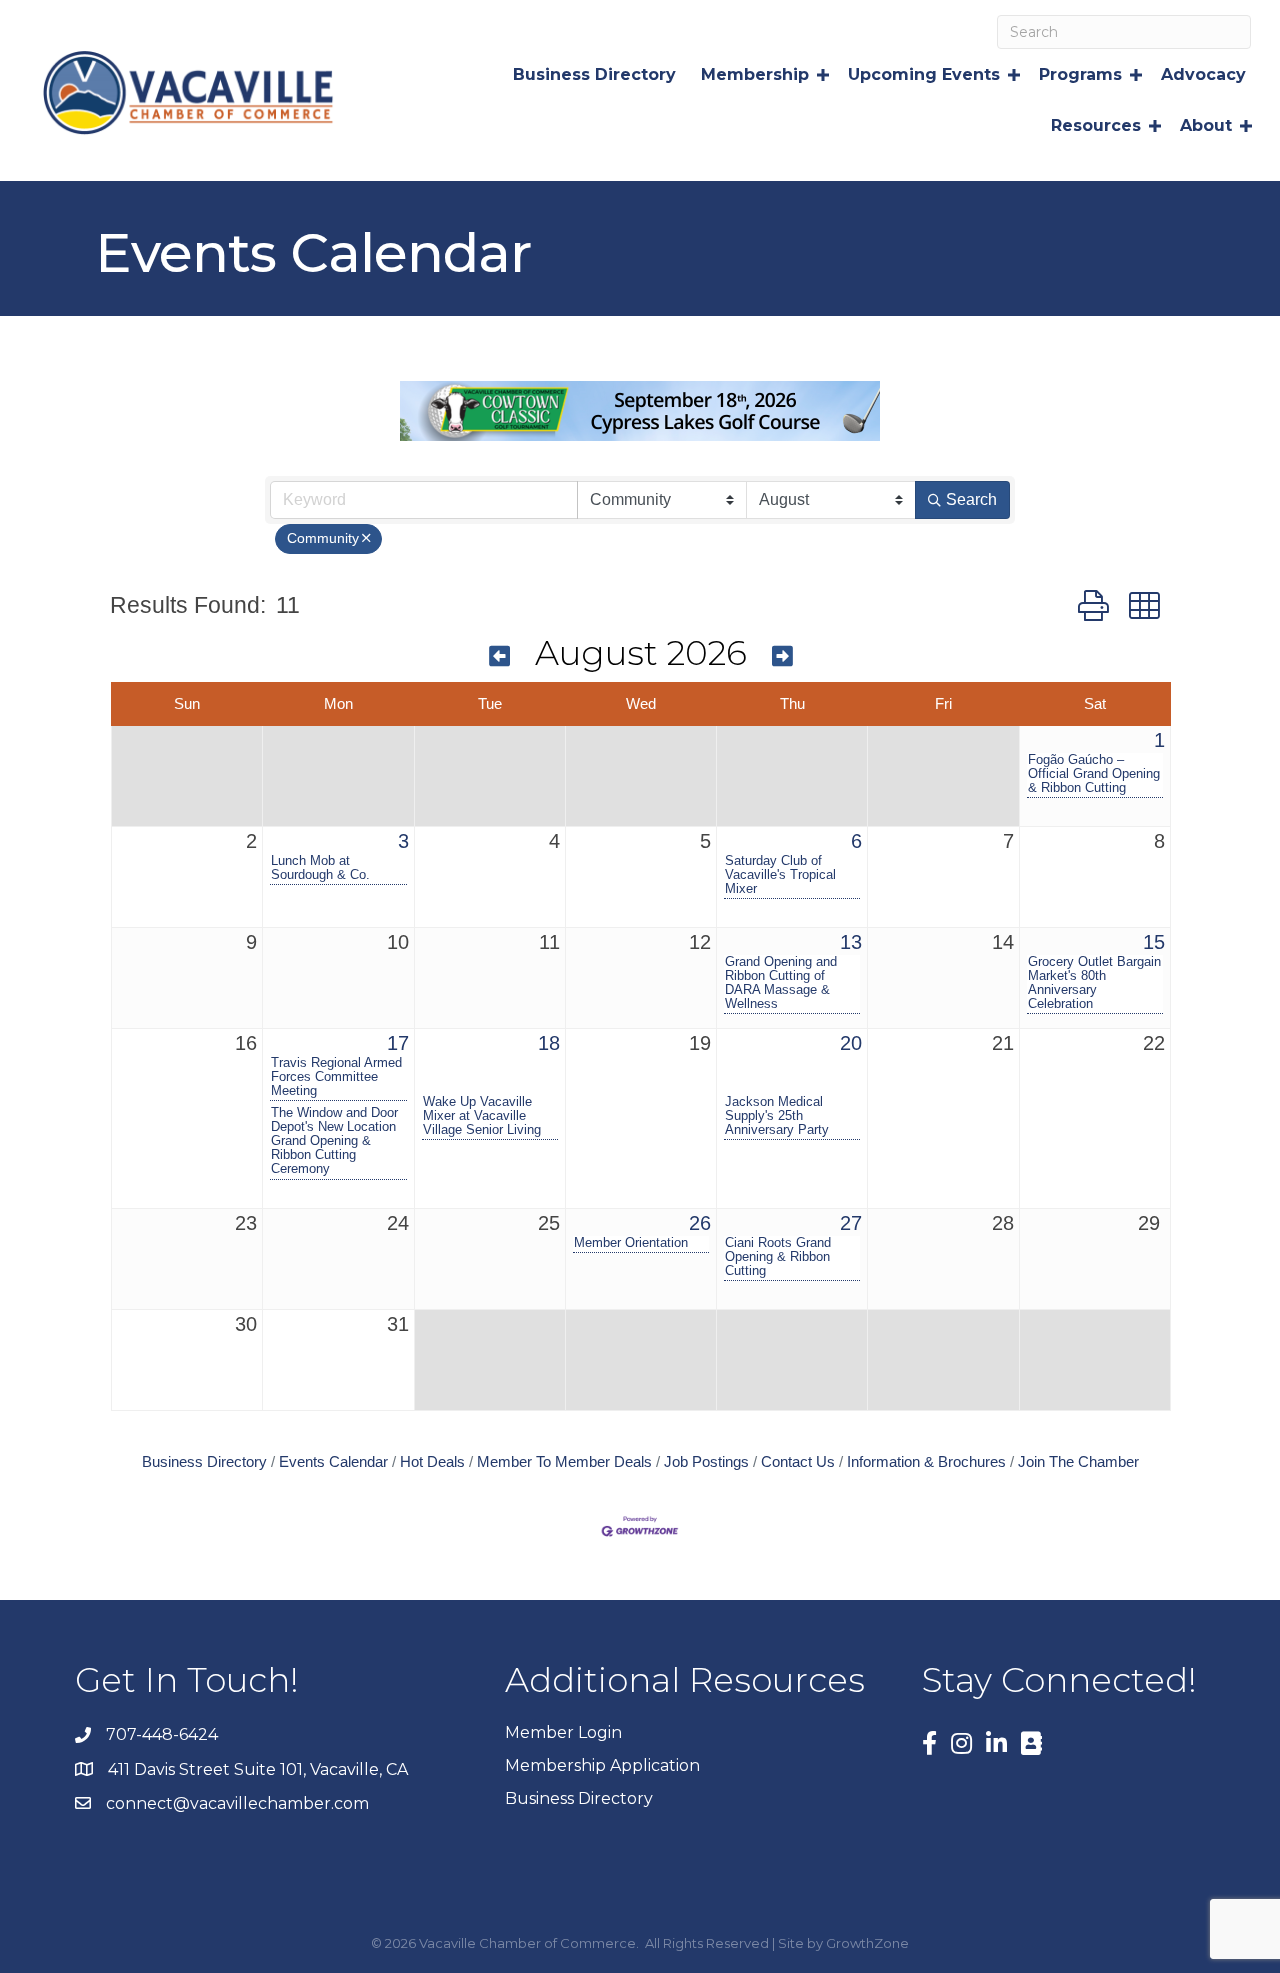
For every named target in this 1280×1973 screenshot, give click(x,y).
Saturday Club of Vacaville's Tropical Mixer (780, 875)
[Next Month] (782, 656)
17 (398, 1043)
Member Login (563, 1732)
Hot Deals (432, 1461)
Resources (1096, 125)
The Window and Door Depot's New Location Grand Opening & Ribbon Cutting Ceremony (334, 1141)
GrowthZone (867, 1943)
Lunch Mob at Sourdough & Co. (320, 868)
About (1206, 125)
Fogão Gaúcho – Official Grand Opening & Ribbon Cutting (1094, 774)
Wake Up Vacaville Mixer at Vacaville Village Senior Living (482, 1116)
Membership (755, 74)
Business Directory (594, 74)
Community (323, 538)
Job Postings (706, 1461)
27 (851, 1223)
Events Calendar (333, 1461)
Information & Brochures (926, 1461)
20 (851, 1043)
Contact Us (798, 1461)
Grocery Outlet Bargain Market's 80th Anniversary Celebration (1094, 983)
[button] (1093, 606)
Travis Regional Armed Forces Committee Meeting (336, 1077)
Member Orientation (631, 1243)
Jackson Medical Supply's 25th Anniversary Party (777, 1116)
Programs (1080, 74)
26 (700, 1223)
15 (1154, 942)
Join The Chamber (1078, 1461)
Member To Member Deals (564, 1461)
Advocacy (1203, 74)
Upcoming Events (924, 74)
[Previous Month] (499, 656)
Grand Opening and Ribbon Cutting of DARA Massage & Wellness (781, 983)
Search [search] (971, 499)
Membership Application (602, 1765)
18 (549, 1043)
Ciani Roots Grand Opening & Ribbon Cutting (778, 1257)
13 (851, 942)
